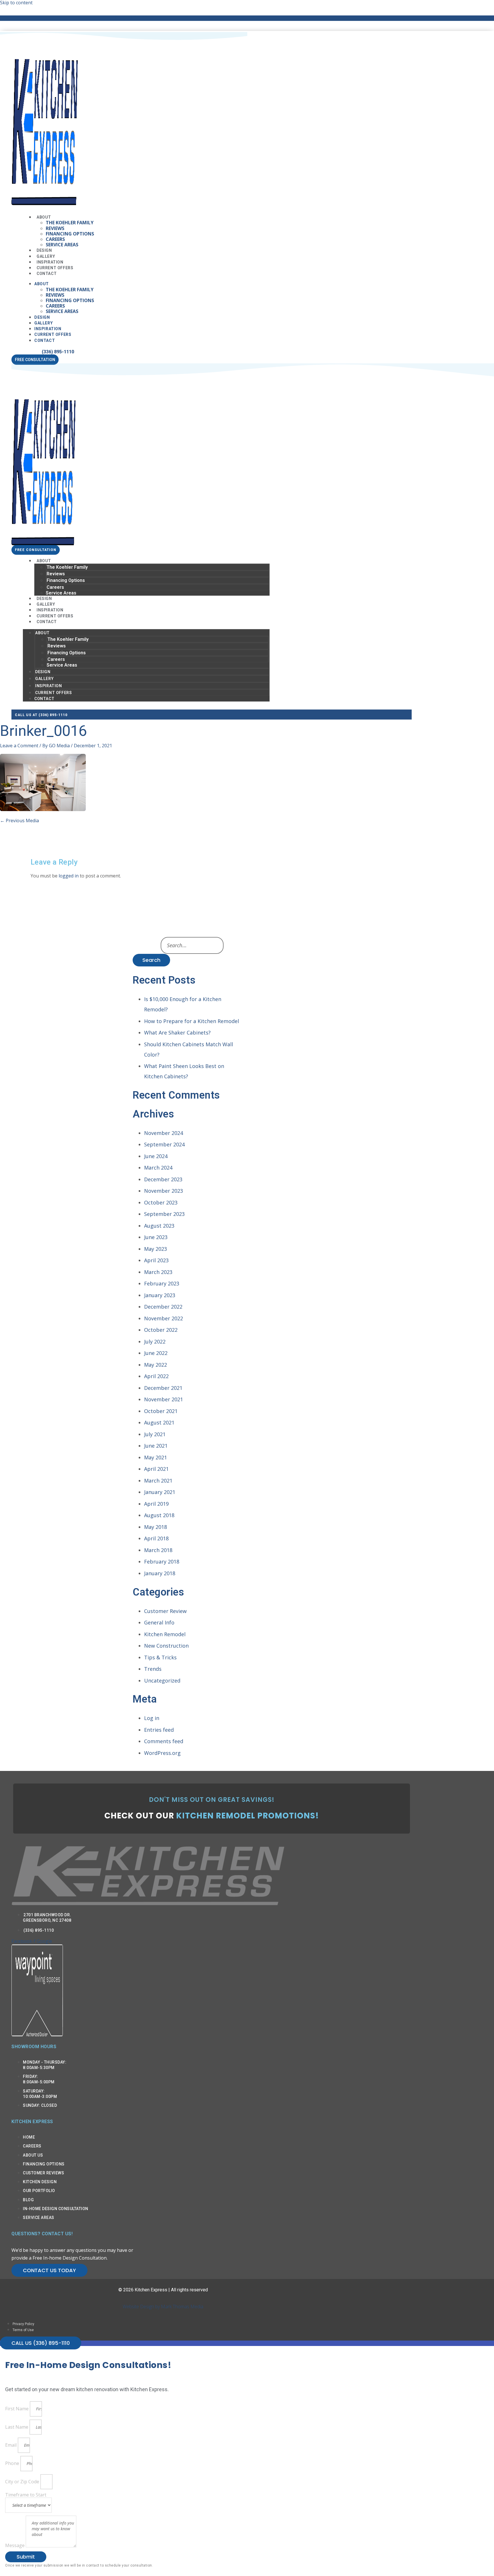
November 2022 (164, 1318)
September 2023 (164, 1214)
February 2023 (162, 1283)
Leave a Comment (19, 746)
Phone (13, 2463)
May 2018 (156, 1527)
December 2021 (163, 1388)
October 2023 (161, 1202)
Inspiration (48, 329)
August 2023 (159, 1226)
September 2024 (164, 1144)
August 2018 (159, 1515)
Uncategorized (162, 1681)
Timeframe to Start (26, 2495)
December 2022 (163, 1307)
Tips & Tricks (160, 1657)
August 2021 (159, 1422)
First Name (17, 2409)
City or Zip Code (23, 2482)
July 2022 (155, 1341)
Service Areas (62, 245)
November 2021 (164, 1399)
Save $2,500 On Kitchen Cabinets (163, 18)
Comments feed (164, 1741)
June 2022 (156, 1353)
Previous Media (19, 821)
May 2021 (156, 1457)
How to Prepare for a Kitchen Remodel (192, 1021)
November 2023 (164, 1191)
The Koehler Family (70, 223)
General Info (159, 1622)
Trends (153, 1669)
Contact (47, 274)
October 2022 (161, 1330)
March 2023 (158, 1272)
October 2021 (161, 1411)
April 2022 (156, 1376)
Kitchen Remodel (165, 1634)
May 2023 (156, 1249)
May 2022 (156, 1365)
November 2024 (164, 1133)
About (44, 217)
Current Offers (53, 334)
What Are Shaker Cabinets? (177, 1033)
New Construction (166, 1646)
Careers (55, 239)
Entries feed (159, 1730)
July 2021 (155, 1434)
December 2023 (163, 1179)
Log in (152, 1718)
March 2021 (158, 1481)
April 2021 (156, 1469)
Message (15, 2546)
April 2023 (156, 1260)
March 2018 (158, 1550)
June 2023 (156, 1237)
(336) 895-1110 (58, 352)
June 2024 (156, 1156)
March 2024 (158, 1168)
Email (11, 2445)
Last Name (17, 2427)
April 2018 (156, 1538)
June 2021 (156, 1446)
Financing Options (70, 234)
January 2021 (160, 1492)
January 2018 (160, 1573)
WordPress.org (162, 1753)
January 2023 (160, 1295)
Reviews (55, 228)
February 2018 (162, 1562)
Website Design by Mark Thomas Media (163, 2306)
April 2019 (156, 1504)
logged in (69, 876)
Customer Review (165, 1611)
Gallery (43, 323)
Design (42, 317)
